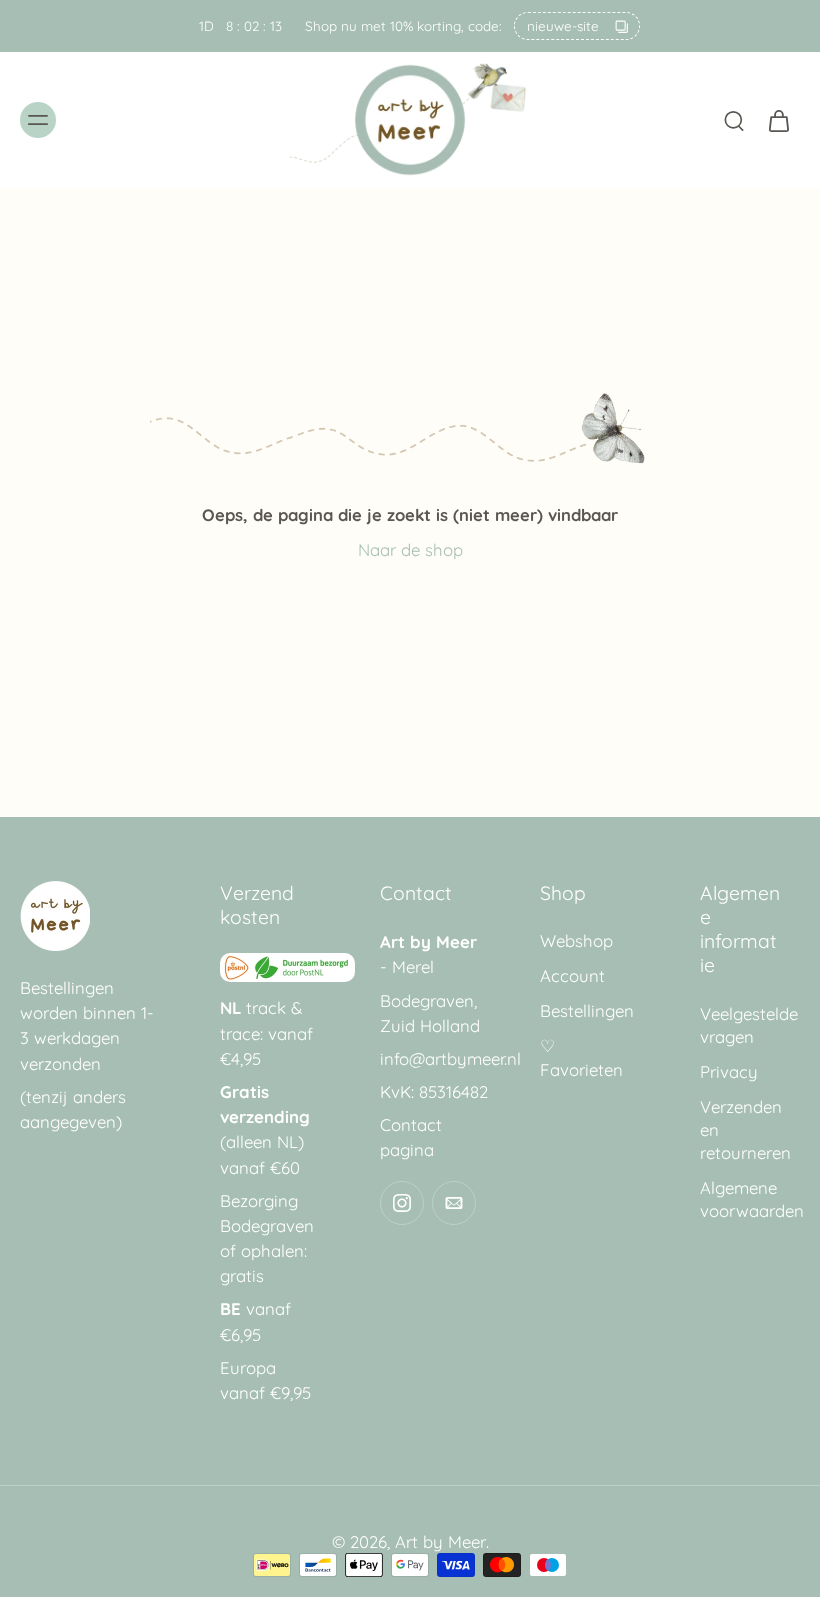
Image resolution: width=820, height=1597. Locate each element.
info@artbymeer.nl (450, 1058)
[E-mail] (454, 1202)
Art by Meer (440, 1541)
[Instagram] (402, 1202)
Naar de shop (410, 549)
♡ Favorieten (581, 1057)
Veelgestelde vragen (749, 1024)
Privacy (729, 1071)
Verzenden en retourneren (745, 1129)
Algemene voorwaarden (750, 1199)
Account (572, 975)
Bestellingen (587, 1010)
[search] (734, 120)
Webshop (576, 940)
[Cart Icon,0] (778, 120)
